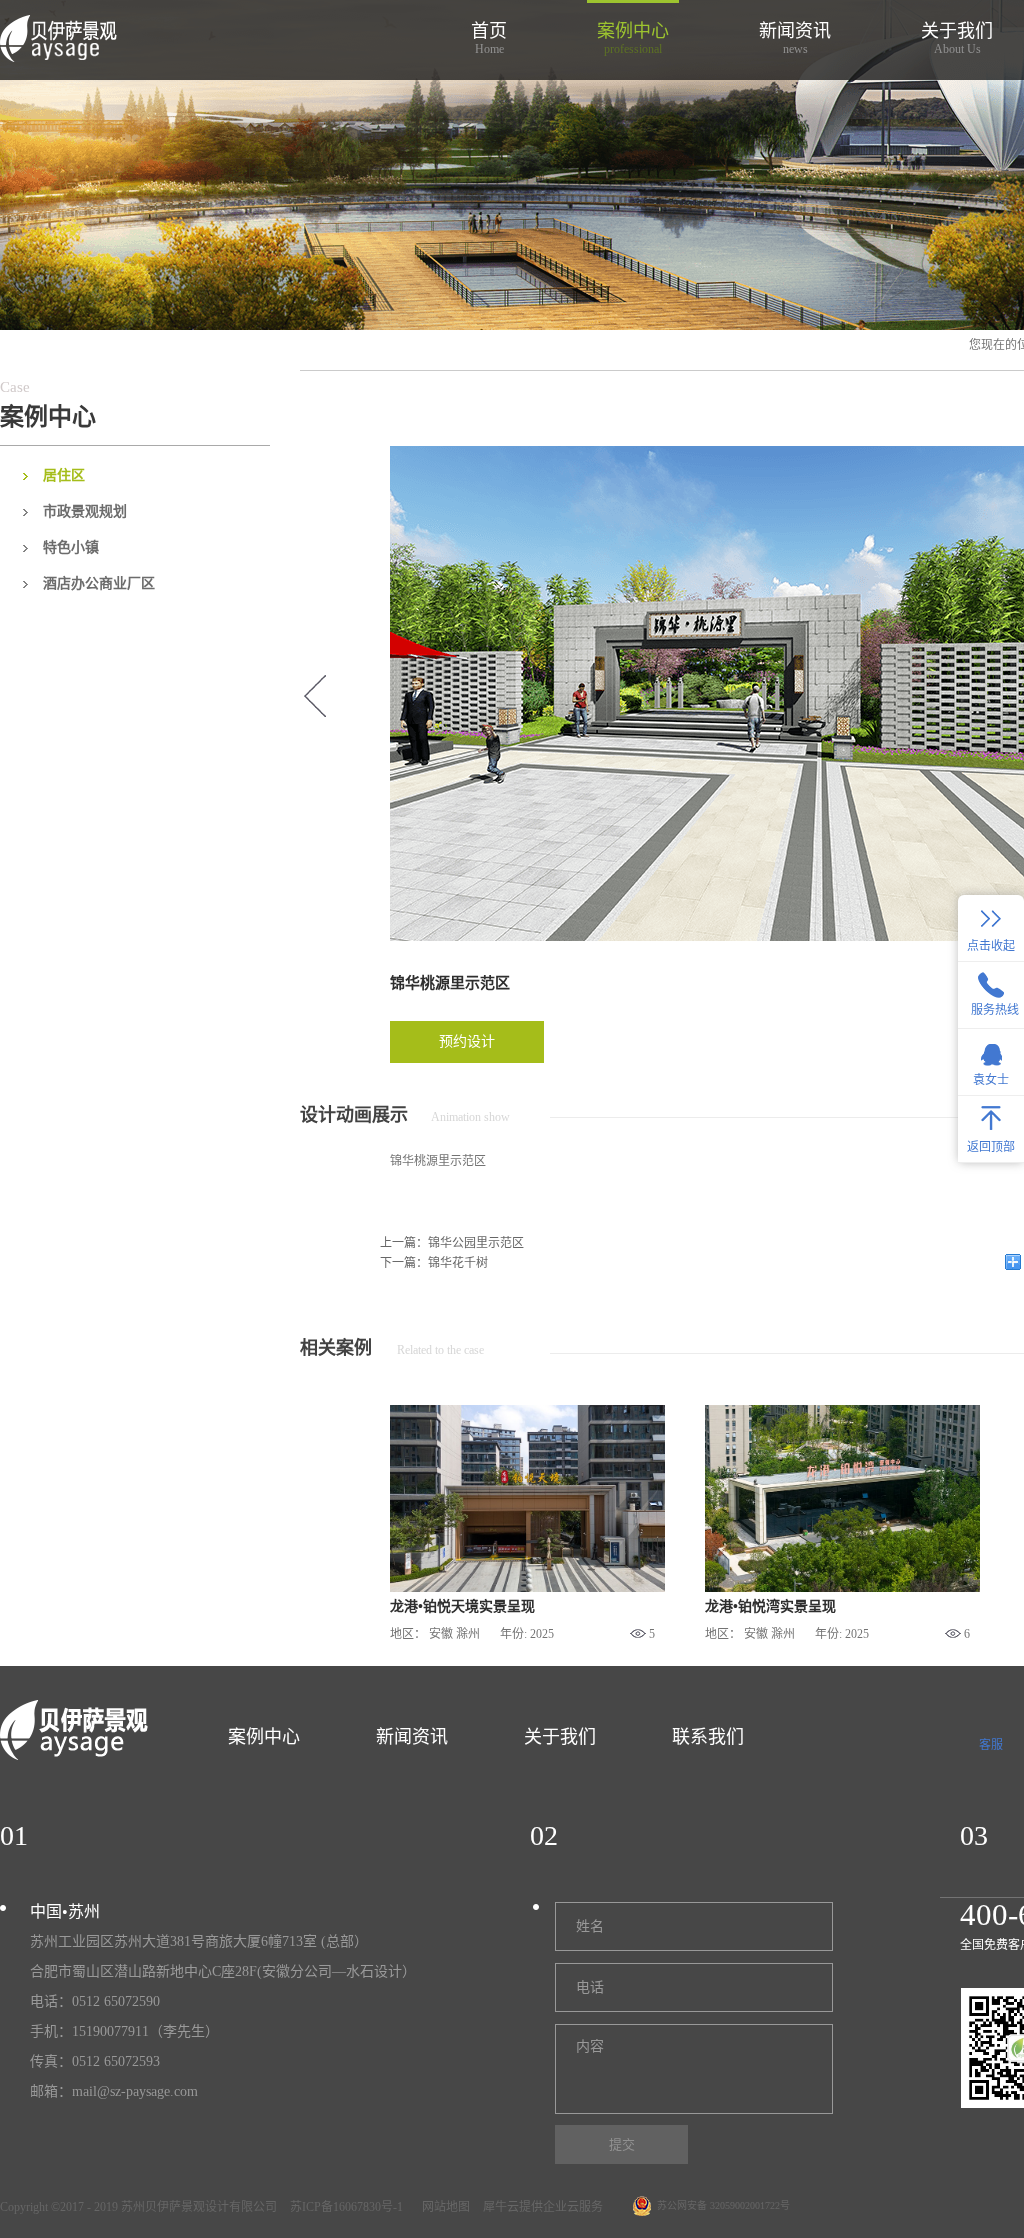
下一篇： (434, 1263)
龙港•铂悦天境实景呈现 (462, 1606)
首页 (489, 38)
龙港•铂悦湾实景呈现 (770, 1606)
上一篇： (452, 1243)
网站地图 (443, 2207)
